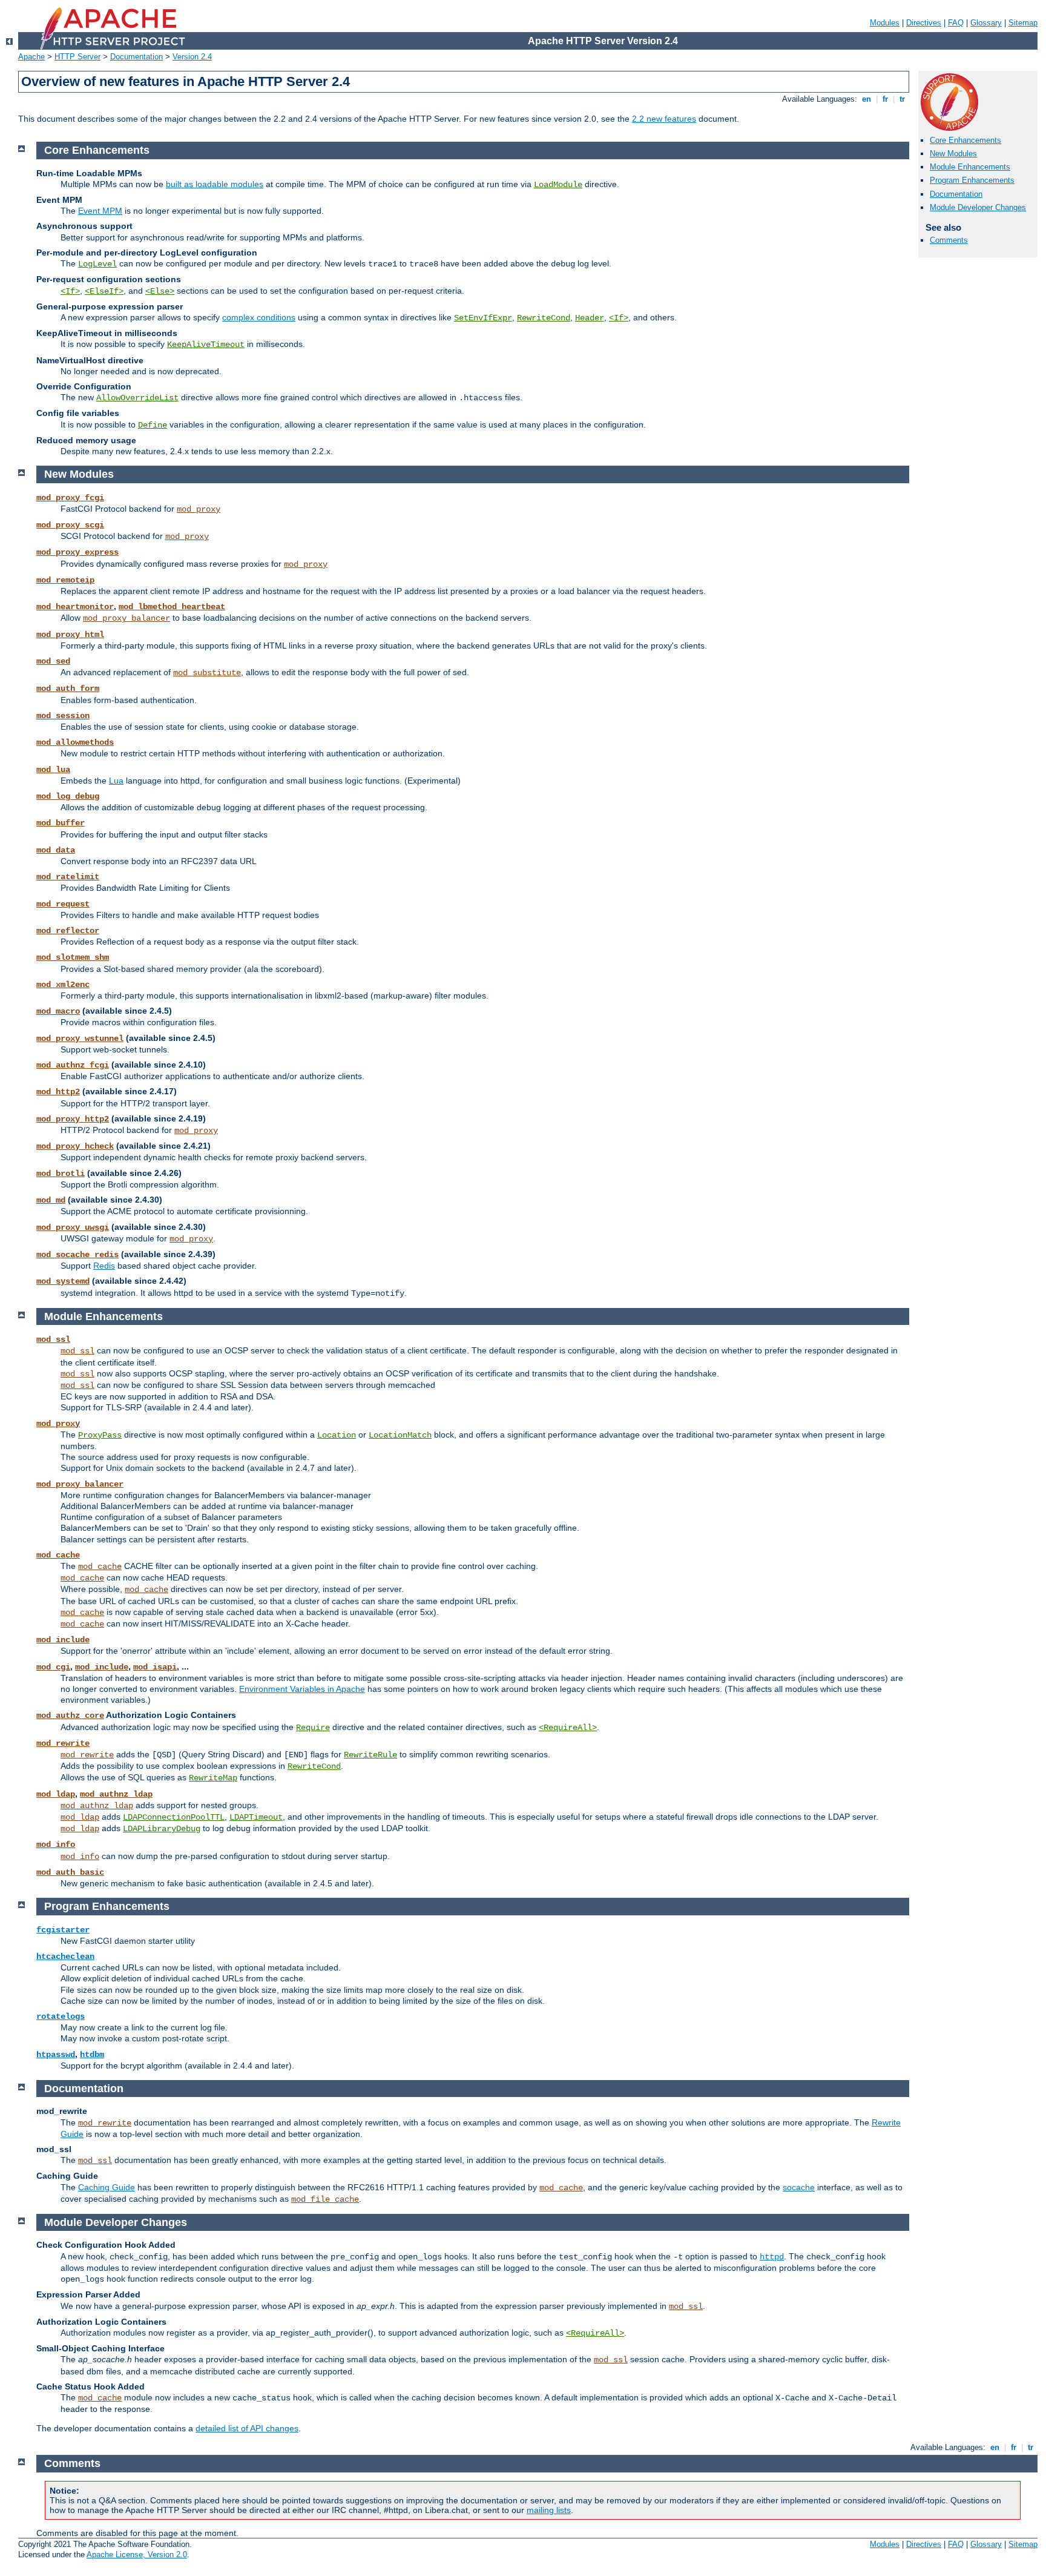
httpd (772, 2257)
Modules (885, 23)
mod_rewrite (63, 1743)
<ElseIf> (104, 291)
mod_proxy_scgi (70, 525)
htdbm (92, 2055)
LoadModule (558, 185)
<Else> (160, 291)
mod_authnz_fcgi (73, 1065)
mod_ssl (53, 1339)
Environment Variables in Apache (302, 1689)
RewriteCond (544, 318)
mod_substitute (207, 673)
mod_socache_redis (77, 1255)
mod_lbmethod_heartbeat (172, 607)
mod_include (63, 1640)
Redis (104, 1266)
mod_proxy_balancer (127, 618)
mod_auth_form (68, 689)
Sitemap (1023, 23)
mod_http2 (58, 1092)
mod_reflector (68, 931)
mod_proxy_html (70, 635)
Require (313, 1728)
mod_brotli (61, 1174)
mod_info (56, 1844)
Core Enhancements (965, 140)
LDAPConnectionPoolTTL (174, 1817)
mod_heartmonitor (75, 607)
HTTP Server (77, 57)
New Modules (953, 154)
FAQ (956, 23)
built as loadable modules (215, 184)
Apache (31, 57)
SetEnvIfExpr (483, 318)
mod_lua (53, 770)
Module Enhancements (970, 167)
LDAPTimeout (256, 1817)
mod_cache (58, 1555)
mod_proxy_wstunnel (80, 1039)
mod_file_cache (325, 2199)
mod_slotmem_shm (73, 957)
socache (799, 2187)
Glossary (986, 23)
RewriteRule (370, 1755)
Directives (924, 23)
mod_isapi (155, 1667)
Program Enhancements (972, 180)
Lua (116, 781)
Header (590, 318)
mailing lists (549, 2510)
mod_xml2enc (63, 985)
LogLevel (97, 264)
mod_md (51, 1200)
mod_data (56, 850)
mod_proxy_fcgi (70, 498)
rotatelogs (61, 2016)
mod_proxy (199, 509)
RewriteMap (213, 1778)
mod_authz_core (70, 1716)
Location (337, 1435)
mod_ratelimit (68, 877)
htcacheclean (65, 1957)
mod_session (63, 716)
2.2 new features (664, 119)
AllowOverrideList (137, 398)
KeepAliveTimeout (206, 345)
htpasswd (56, 2055)
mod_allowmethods (75, 742)
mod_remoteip (65, 580)
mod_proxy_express (77, 552)
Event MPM (100, 211)
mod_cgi (53, 1667)
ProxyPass (100, 1435)
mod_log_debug (68, 796)
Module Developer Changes (978, 207)
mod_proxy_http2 (73, 1119)
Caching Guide (107, 2187)
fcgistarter (63, 1930)
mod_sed (53, 661)
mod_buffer (61, 823)
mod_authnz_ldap (116, 1794)
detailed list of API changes (247, 2428)
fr (885, 99)
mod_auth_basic (70, 1872)
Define (153, 425)
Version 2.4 (192, 57)
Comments (949, 240)
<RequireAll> (568, 1728)
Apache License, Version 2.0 (137, 2555)
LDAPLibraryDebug (162, 1829)
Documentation (137, 57)
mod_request (63, 904)
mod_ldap (56, 1794)
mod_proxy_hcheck (75, 1146)
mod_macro (58, 1011)
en (867, 99)
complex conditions (259, 317)
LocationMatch (400, 1435)
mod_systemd (63, 1281)
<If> (70, 291)
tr (902, 99)
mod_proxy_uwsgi (73, 1227)
